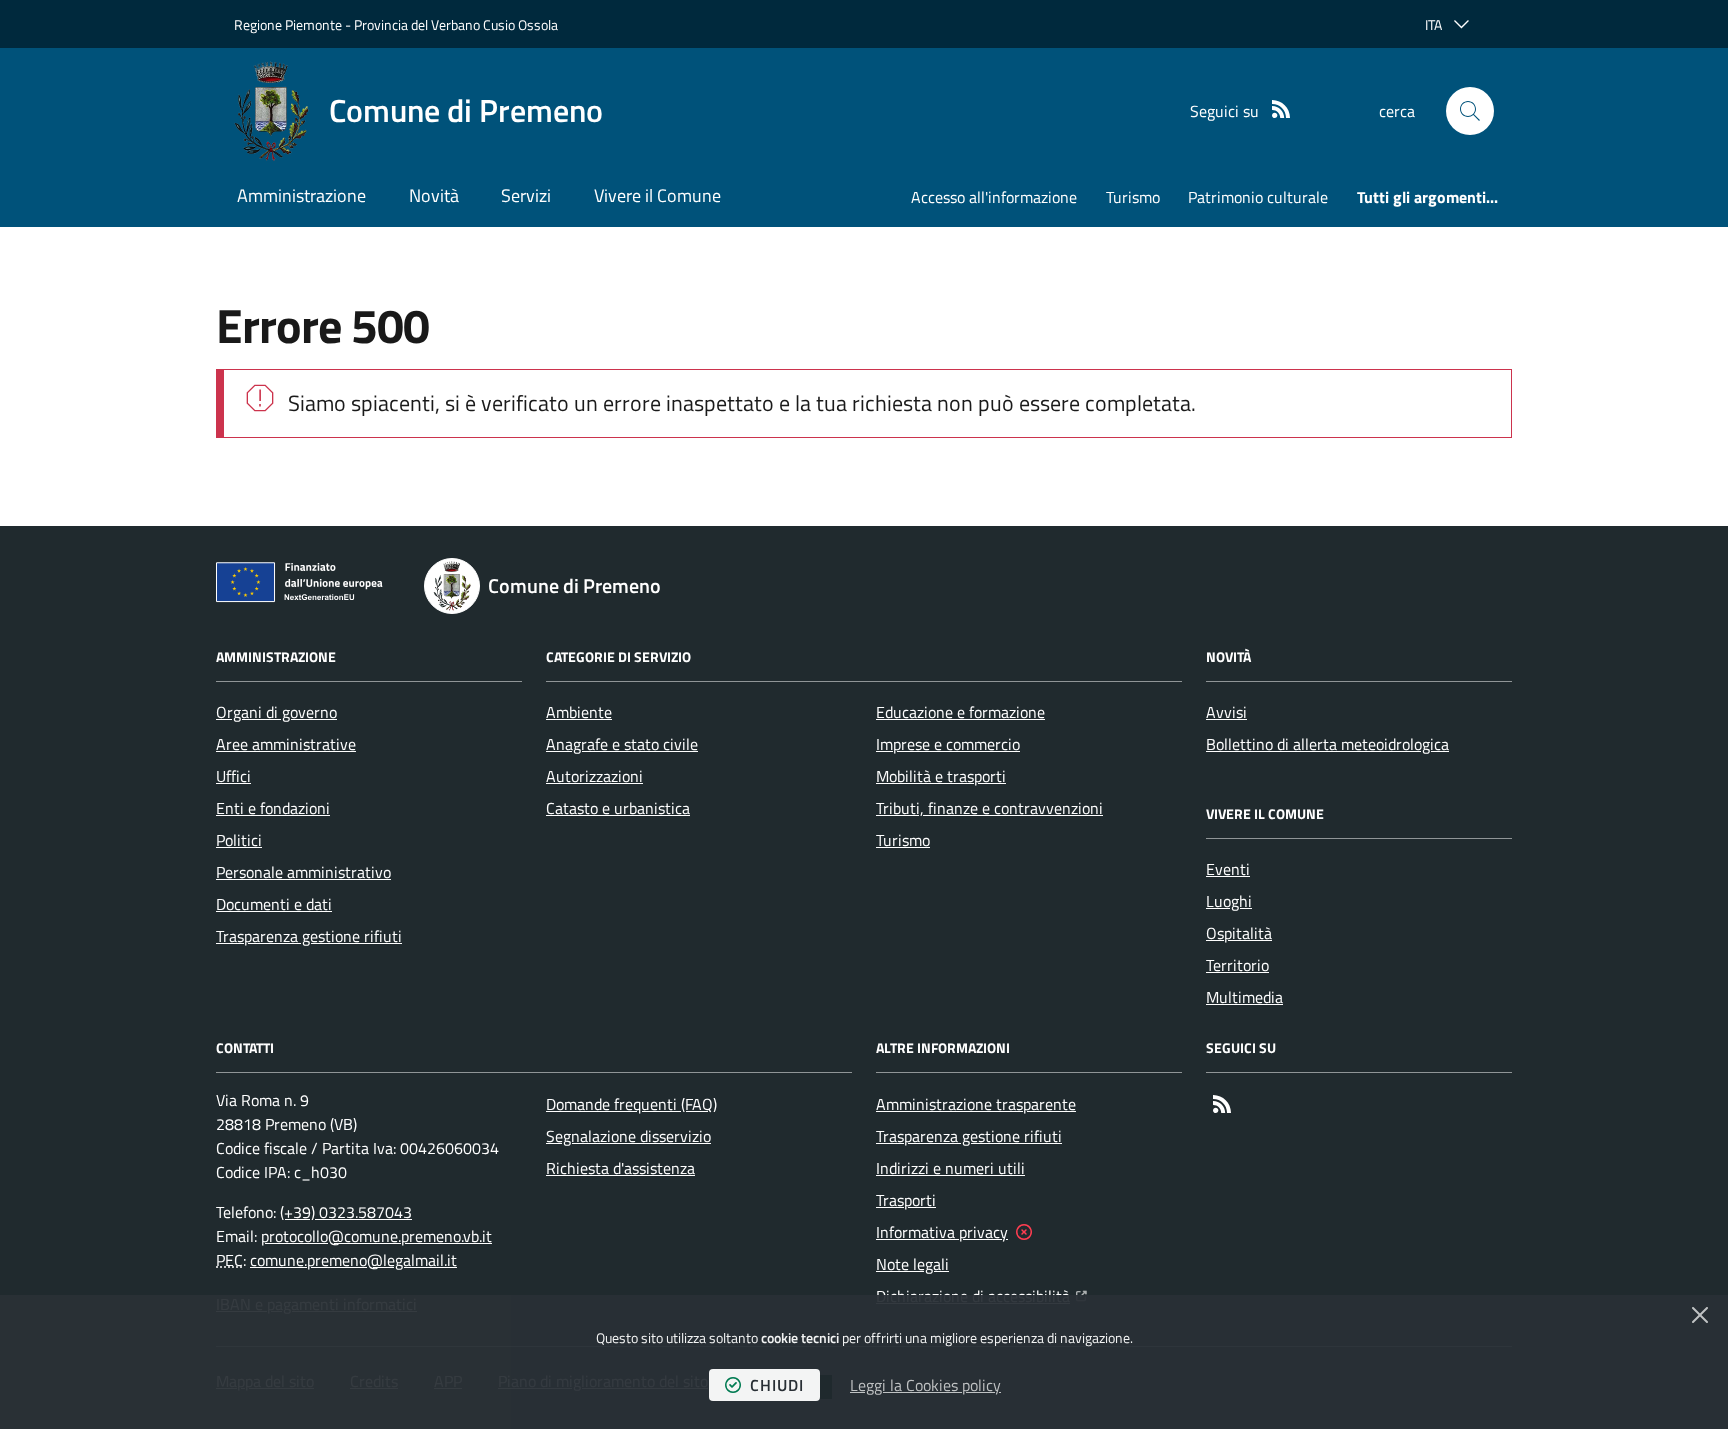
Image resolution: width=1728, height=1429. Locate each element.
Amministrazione (301, 195)
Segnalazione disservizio (628, 1136)
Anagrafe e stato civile (622, 744)
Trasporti (906, 1200)
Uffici (233, 776)
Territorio (1237, 965)
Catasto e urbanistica (618, 808)
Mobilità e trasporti (941, 776)
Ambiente (579, 712)
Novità (434, 195)
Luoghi (1229, 901)
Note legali (912, 1264)
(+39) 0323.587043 (346, 1212)
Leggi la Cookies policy (925, 1385)
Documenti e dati (274, 904)
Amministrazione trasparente (976, 1104)
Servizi (526, 195)
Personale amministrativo (303, 872)
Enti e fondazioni (273, 808)
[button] (1470, 111)
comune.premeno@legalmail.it (353, 1260)
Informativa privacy (942, 1232)
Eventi (1228, 869)
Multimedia (1244, 997)
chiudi (777, 1385)
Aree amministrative (286, 744)
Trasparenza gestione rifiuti (309, 936)
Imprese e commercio (948, 744)
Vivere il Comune (657, 195)
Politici (239, 840)
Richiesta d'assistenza (620, 1168)
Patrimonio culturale (1258, 197)
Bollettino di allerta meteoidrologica (1327, 744)
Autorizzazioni (594, 776)
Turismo (1133, 197)
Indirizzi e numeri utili (950, 1168)
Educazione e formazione (960, 712)
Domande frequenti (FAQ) (631, 1104)
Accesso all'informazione (994, 197)
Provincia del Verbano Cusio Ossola (456, 24)
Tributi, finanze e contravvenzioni (989, 808)
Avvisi (1226, 712)
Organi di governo (276, 712)
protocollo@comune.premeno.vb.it (376, 1236)
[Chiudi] (1700, 1315)
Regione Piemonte (288, 24)
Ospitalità (1239, 933)
